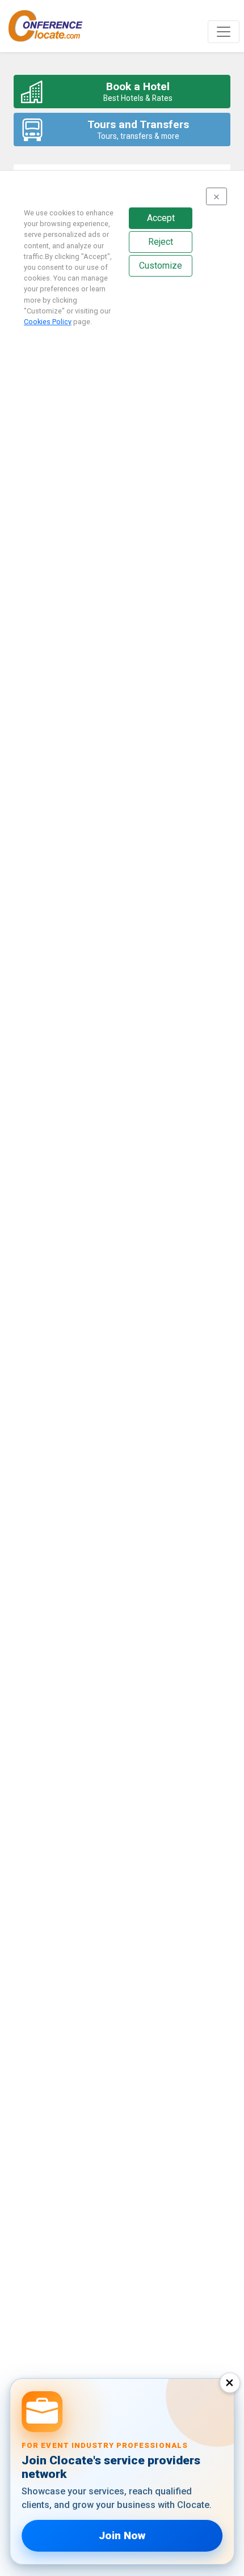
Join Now (122, 2535)
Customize (161, 266)
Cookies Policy (48, 322)
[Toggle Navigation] (224, 32)
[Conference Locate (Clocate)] (51, 26)
